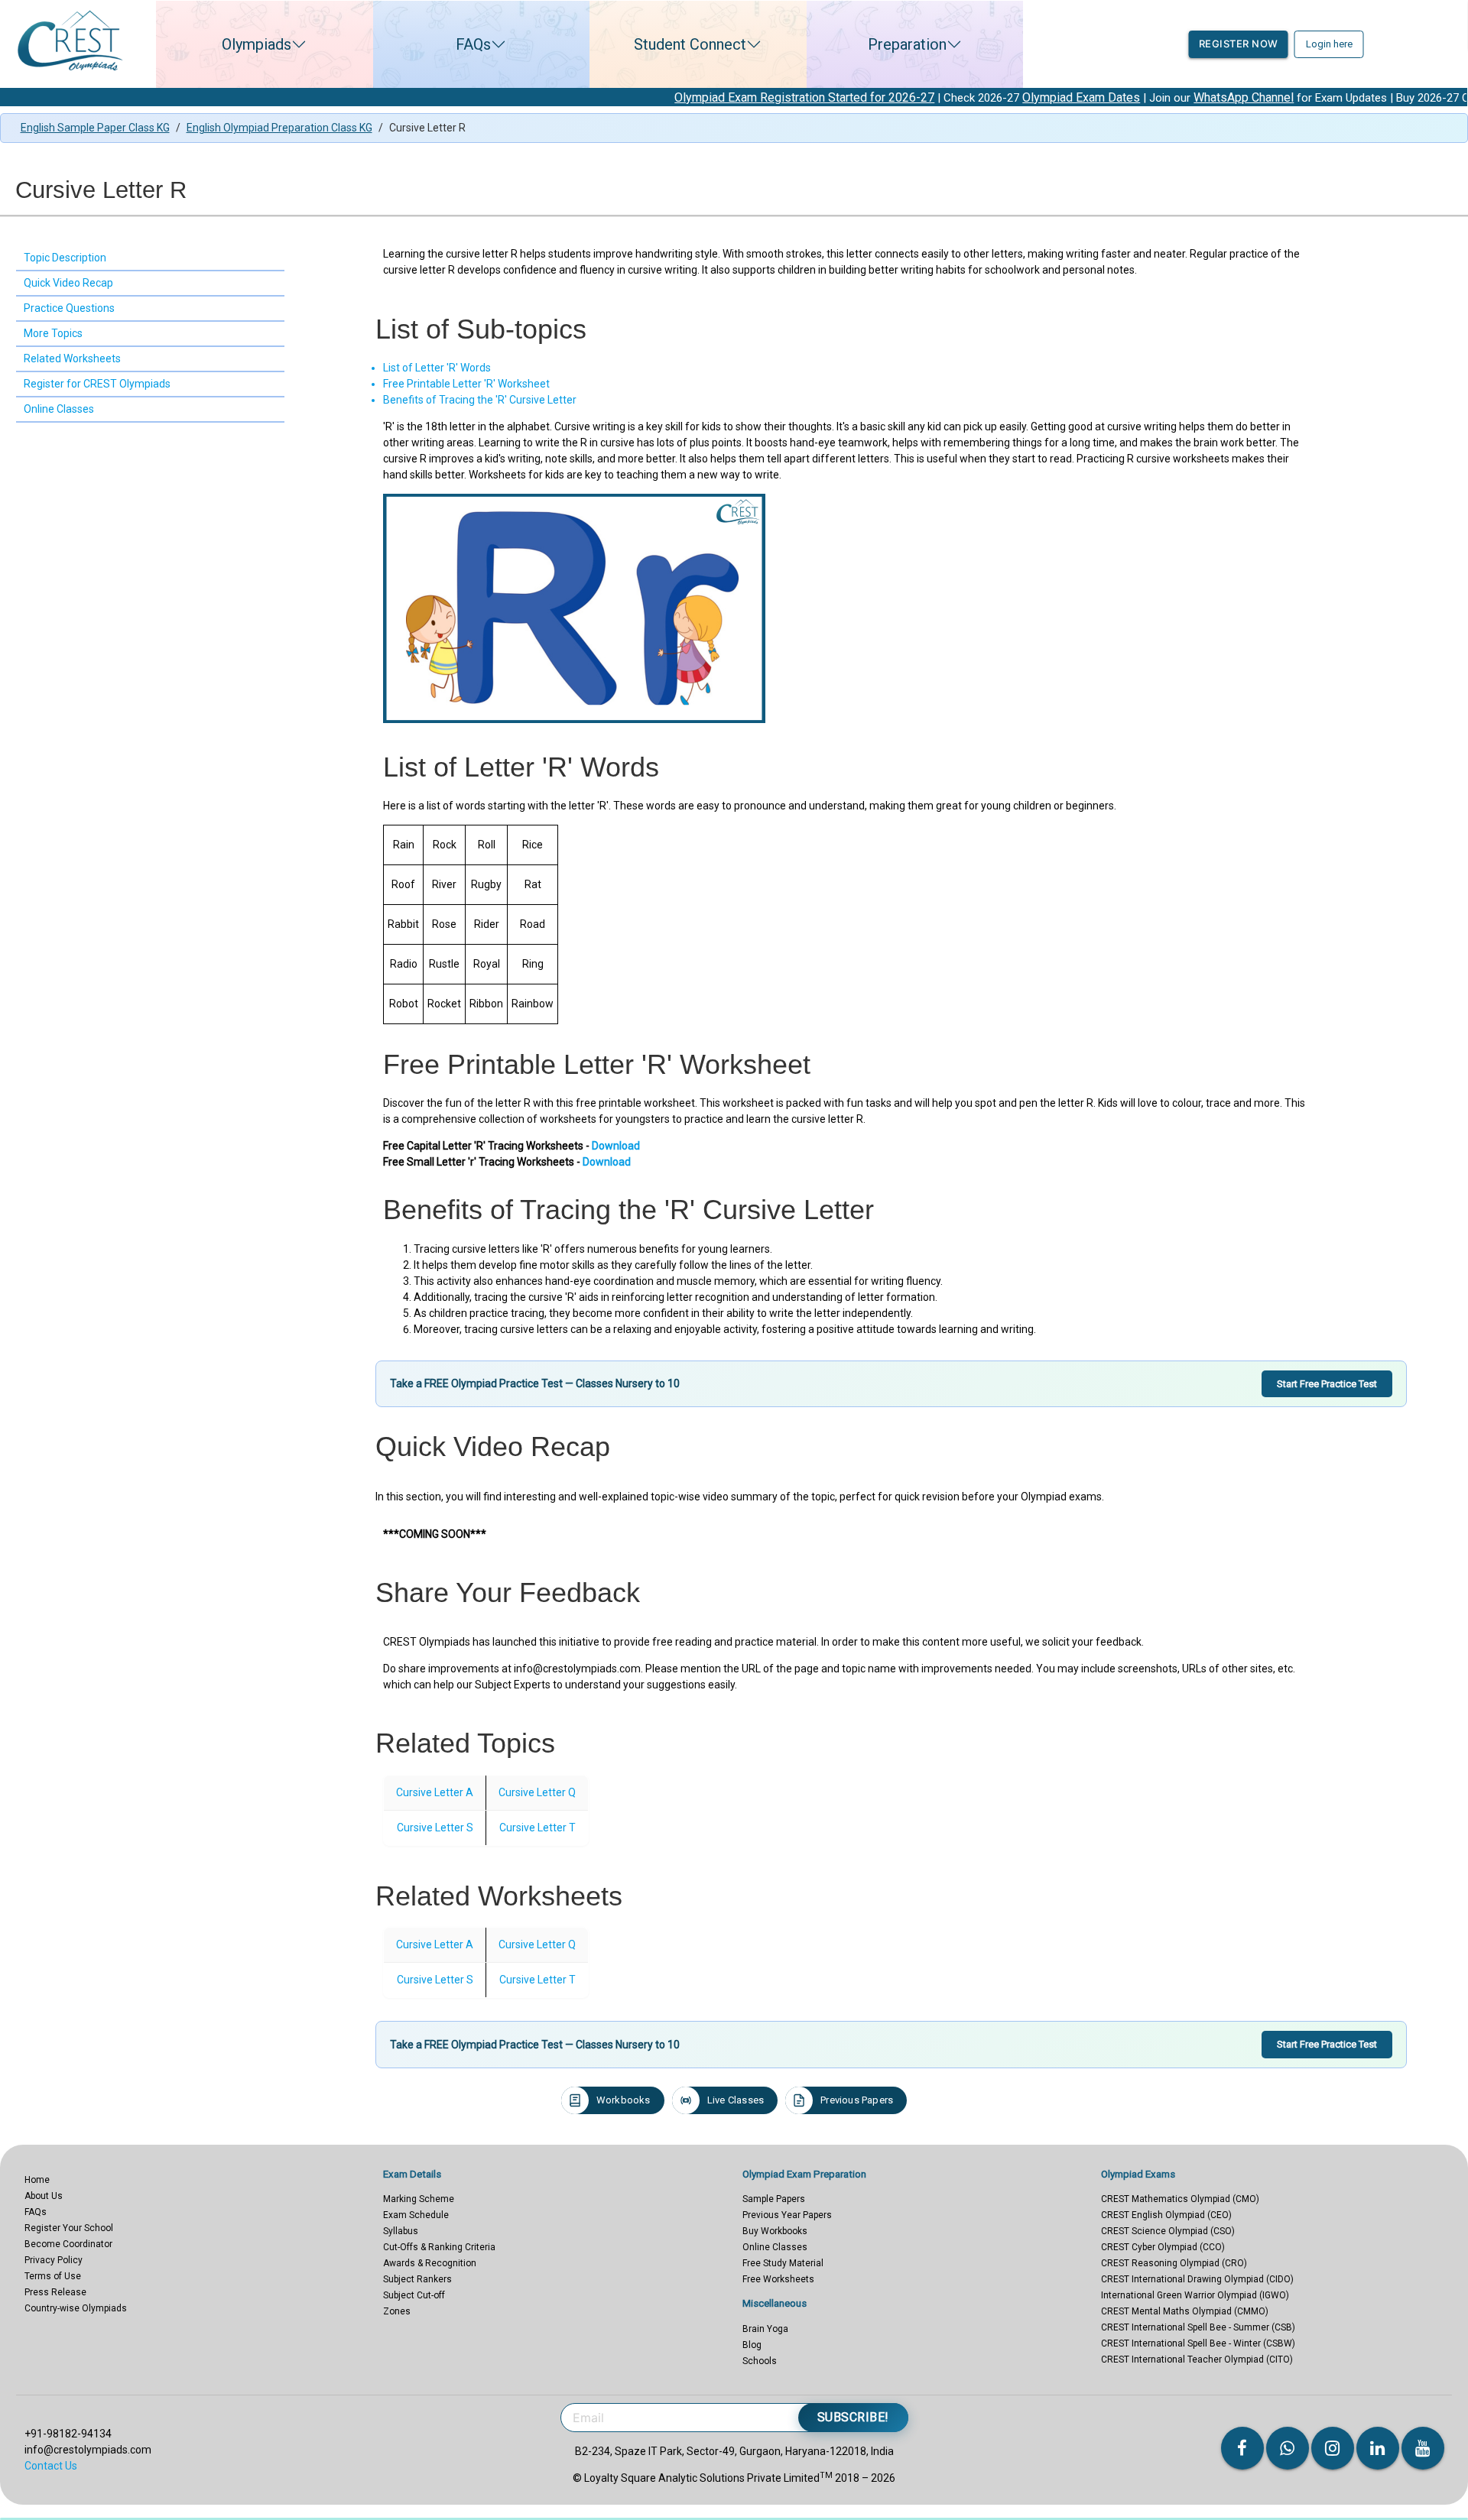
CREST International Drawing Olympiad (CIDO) (1197, 2279)
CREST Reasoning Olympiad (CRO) (1174, 2263)
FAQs (473, 44)
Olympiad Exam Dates (967, 97)
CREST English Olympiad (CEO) (1166, 2215)
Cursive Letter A (435, 1792)
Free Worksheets (778, 2279)
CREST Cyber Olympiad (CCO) (1163, 2247)
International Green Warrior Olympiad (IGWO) (1195, 2295)
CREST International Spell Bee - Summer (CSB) (1198, 2327)
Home (37, 2180)
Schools (760, 2361)
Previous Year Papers (787, 2215)
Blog (752, 2345)
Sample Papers (774, 2199)
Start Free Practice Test (1327, 1384)
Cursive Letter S (435, 1828)
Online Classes (775, 2247)
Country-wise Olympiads (76, 2308)
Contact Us (51, 2466)
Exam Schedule (416, 2215)
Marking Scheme (419, 2199)
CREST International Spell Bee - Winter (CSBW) (1198, 2343)
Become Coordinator (68, 2244)
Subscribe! (853, 2417)
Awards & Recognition (430, 2263)
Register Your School (69, 2228)
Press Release (55, 2292)
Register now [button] (1239, 44)
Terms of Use (53, 2276)
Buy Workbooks (775, 2231)
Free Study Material (783, 2263)
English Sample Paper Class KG (95, 128)
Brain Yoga (765, 2329)
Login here (1329, 44)
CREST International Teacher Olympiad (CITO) (1197, 2359)
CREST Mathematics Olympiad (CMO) (1180, 2199)
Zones (397, 2311)
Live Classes (736, 2100)
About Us (44, 2196)
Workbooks (624, 2100)
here (1443, 97)
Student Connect (690, 44)
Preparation (907, 44)
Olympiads (257, 44)
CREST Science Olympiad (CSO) (1168, 2231)
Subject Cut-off (414, 2295)
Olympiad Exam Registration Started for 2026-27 (690, 97)
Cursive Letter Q (537, 1792)
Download (616, 1146)
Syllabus (401, 2231)
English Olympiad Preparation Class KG (279, 128)
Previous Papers (857, 2100)
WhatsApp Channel (1130, 97)
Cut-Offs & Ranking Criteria (439, 2247)
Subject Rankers (417, 2279)
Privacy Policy (54, 2260)
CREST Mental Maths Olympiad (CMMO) (1185, 2311)
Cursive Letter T (538, 1828)
